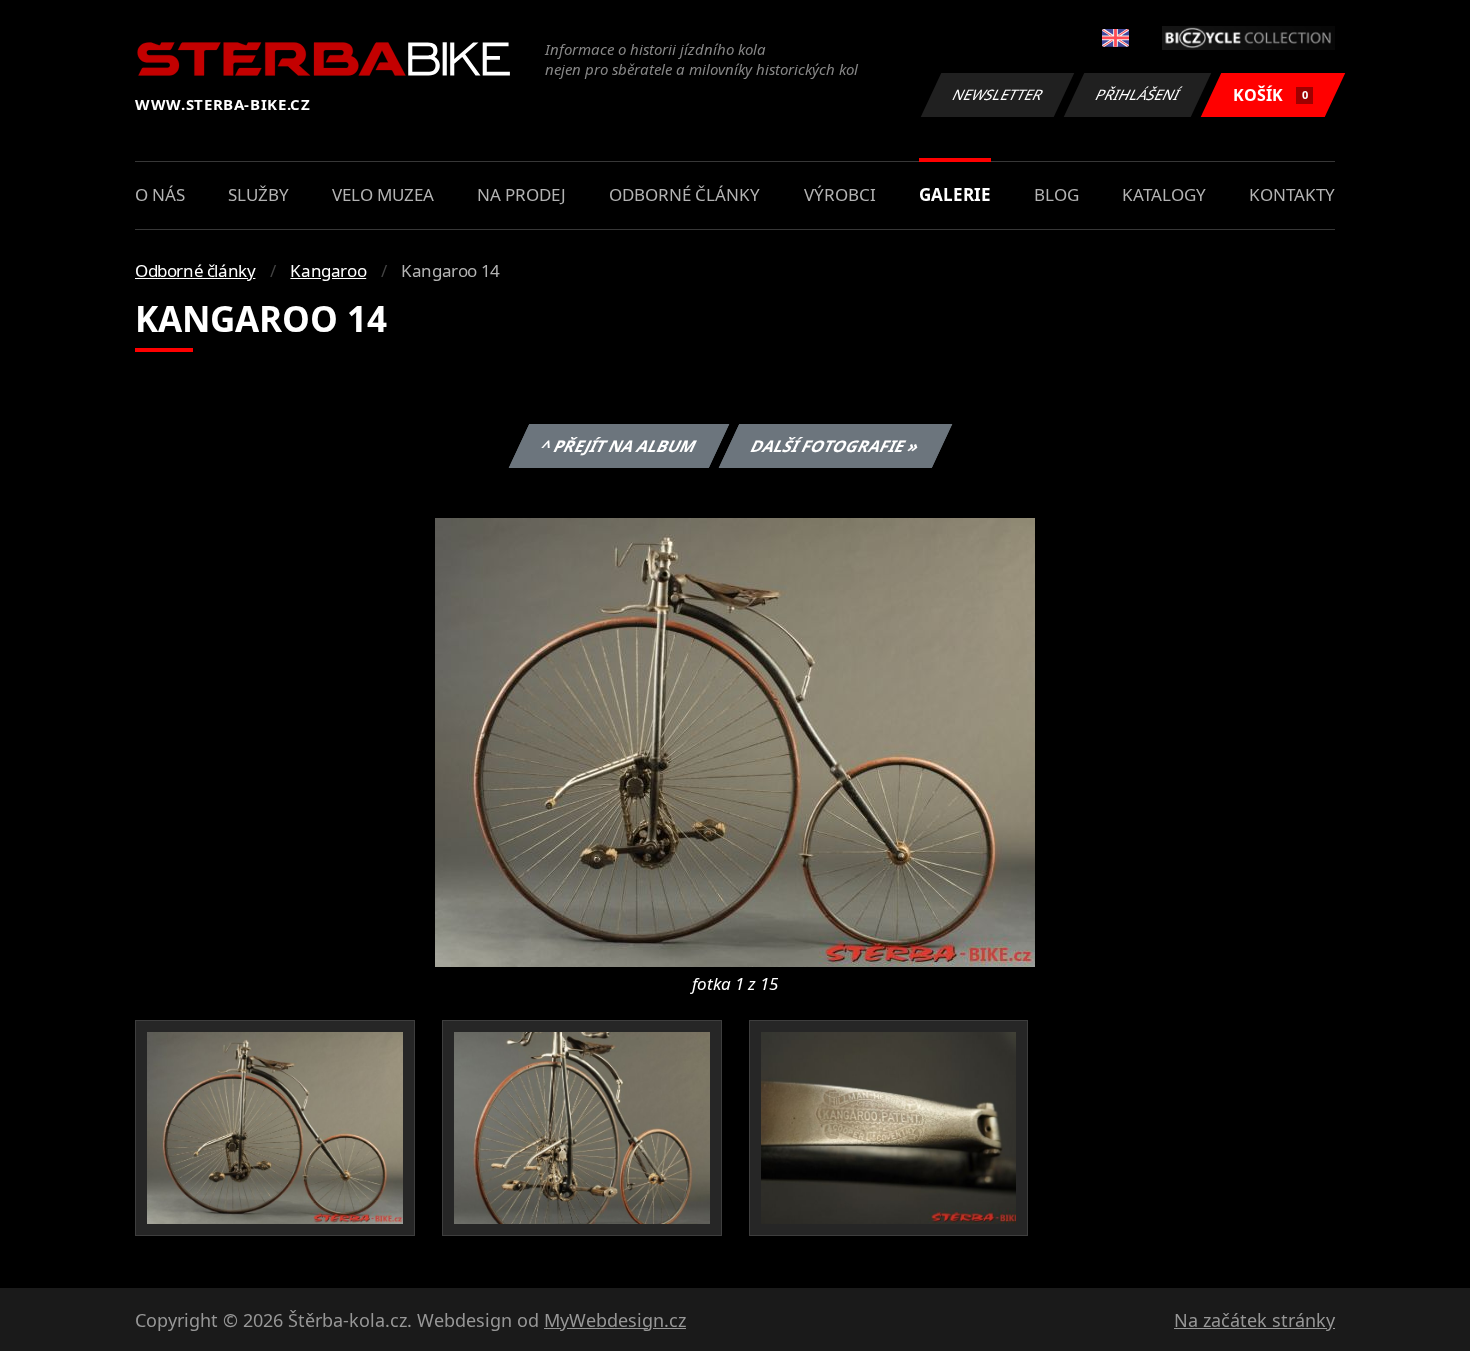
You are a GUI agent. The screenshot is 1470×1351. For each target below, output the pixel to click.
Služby (258, 194)
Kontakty (1292, 194)
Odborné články (684, 194)
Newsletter (998, 94)
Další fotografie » (834, 446)
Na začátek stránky (1254, 1320)
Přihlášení (1138, 94)
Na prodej (521, 194)
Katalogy (1164, 194)
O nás (160, 194)
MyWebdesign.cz (615, 1320)
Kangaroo (328, 270)
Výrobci (840, 194)
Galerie (955, 194)
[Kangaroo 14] (735, 741)
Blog (1056, 194)
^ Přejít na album (618, 446)
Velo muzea (383, 194)
